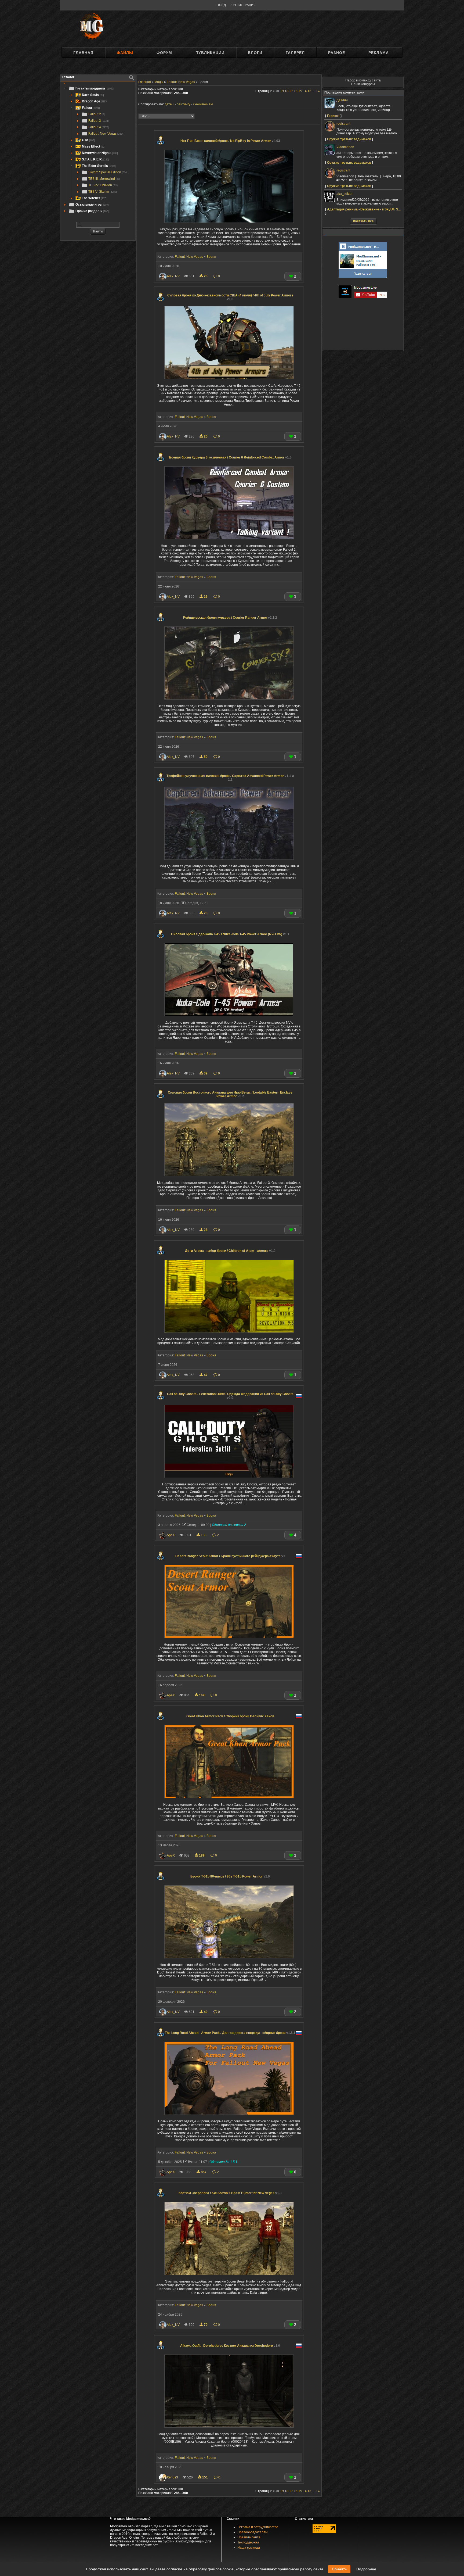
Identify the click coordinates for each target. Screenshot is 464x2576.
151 (205, 2477)
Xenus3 (172, 2477)
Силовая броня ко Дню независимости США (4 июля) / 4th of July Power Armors (230, 297)
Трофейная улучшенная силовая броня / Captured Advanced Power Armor (230, 778)
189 (202, 1855)
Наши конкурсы (363, 84)
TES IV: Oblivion (103, 185)
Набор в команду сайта (363, 80)
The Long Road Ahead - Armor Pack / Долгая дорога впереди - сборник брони (230, 2033)
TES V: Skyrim (103, 192)
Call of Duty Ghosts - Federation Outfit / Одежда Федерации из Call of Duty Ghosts (230, 1396)
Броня (211, 257)
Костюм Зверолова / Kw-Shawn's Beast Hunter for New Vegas (230, 2193)
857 (204, 2172)
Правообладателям (252, 2532)
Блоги (255, 53)
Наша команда (249, 2548)
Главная (83, 53)
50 (206, 757)
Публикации (210, 53)
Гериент (333, 116)
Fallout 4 (99, 127)
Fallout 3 (99, 121)
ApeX (171, 1535)
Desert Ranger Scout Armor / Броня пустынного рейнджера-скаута (230, 1556)
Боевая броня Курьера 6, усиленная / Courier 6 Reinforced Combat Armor (230, 457)
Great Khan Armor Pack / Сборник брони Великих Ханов (230, 1716)
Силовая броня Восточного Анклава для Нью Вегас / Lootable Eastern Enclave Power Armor (230, 1094)
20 (206, 436)
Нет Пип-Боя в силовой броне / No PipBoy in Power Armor (230, 141)
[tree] (98, 150)
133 (204, 1535)
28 (206, 1230)
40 (206, 2012)
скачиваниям (203, 104)
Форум (164, 53)
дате (168, 104)
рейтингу (184, 104)
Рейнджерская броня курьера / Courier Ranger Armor (230, 618)
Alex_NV (173, 276)
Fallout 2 (97, 114)
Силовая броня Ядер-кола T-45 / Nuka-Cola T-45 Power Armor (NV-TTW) (230, 934)
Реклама (379, 53)
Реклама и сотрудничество (258, 2527)
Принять (339, 2569)
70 (206, 2325)
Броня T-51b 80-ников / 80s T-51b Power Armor (230, 1876)
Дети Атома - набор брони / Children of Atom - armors (230, 1251)
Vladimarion (345, 147)
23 (206, 276)
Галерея (295, 53)
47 (206, 1375)
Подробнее (366, 2569)
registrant (343, 124)
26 (206, 597)
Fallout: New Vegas (106, 134)
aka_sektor (345, 194)
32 (206, 1073)
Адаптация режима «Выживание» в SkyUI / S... (364, 209)
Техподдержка (248, 2542)
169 (202, 1695)
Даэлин (342, 100)
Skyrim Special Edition (108, 172)
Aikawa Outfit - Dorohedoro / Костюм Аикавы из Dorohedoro (230, 2346)
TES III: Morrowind (104, 179)
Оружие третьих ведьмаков (349, 139)
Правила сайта (249, 2537)
